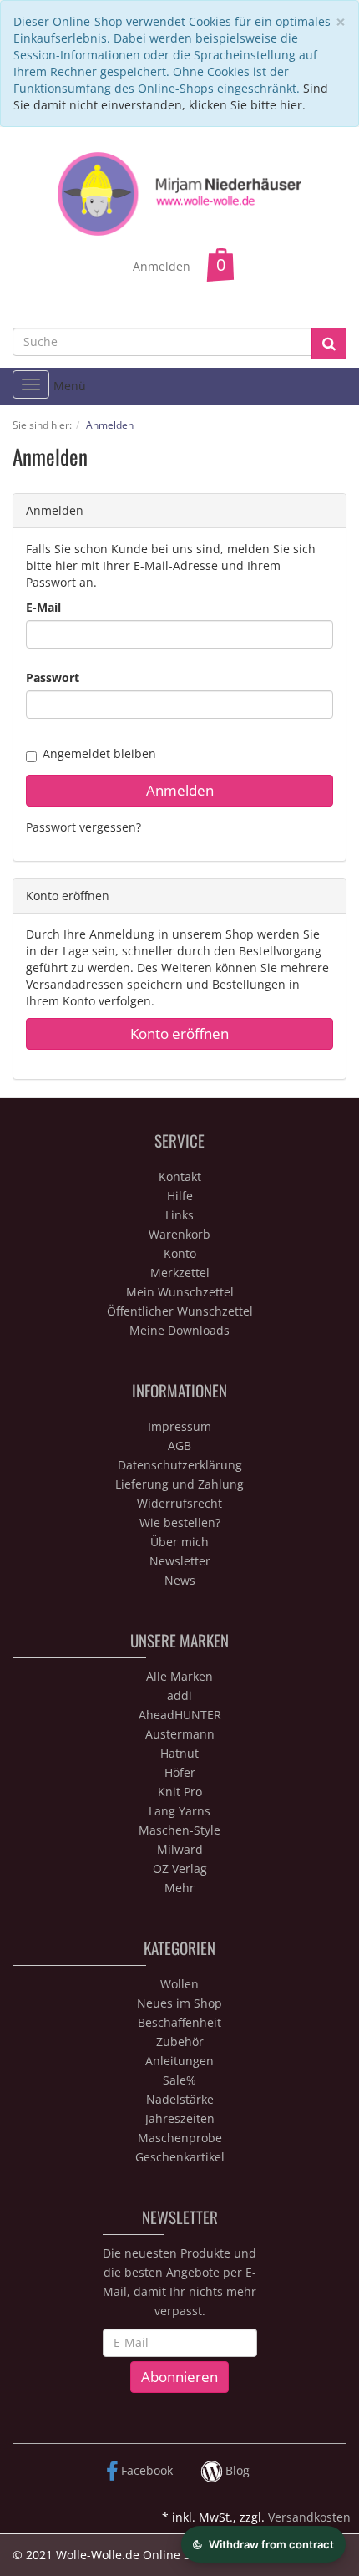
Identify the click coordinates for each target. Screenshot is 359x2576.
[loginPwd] (179, 705)
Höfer (180, 1772)
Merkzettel (180, 1273)
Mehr (179, 1888)
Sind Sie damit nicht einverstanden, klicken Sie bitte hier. (171, 97)
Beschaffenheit (179, 2022)
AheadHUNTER (180, 1715)
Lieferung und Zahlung (179, 1484)
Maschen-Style (179, 1830)
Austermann (180, 1734)
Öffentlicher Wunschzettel (180, 1311)
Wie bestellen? (180, 1522)
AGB (179, 1446)
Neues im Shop (179, 2003)
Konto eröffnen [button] (179, 1033)
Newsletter (180, 1561)
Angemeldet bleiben (99, 753)
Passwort (53, 677)
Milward (180, 1849)
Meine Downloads (179, 1330)
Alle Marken (179, 1676)
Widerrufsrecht (179, 1503)
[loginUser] (179, 634)
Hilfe (180, 1196)
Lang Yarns (179, 1811)
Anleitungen (179, 2061)
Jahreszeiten (180, 2118)
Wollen (179, 1984)
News (180, 1580)
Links (179, 1215)
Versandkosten (309, 2517)
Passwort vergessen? (83, 827)
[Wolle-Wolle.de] (180, 193)
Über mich (179, 1542)
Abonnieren (179, 2377)
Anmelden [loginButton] (180, 790)
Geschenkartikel (180, 2157)
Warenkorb (179, 1234)
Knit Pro (180, 1792)
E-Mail (43, 607)
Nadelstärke (180, 2099)
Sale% (179, 2080)
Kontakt (180, 1176)
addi (179, 1695)
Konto (180, 1253)
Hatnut (179, 1753)
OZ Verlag (180, 1868)
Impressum (179, 1426)
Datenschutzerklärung (180, 1465)
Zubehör (180, 2041)
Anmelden (162, 266)
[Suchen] (329, 344)
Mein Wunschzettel (180, 1292)
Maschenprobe (180, 2138)
